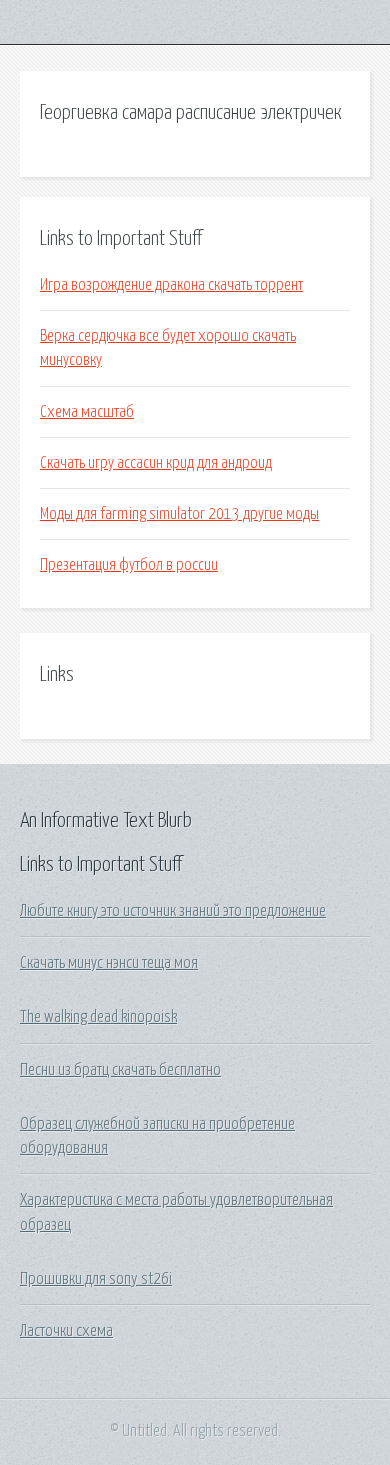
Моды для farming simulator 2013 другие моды (179, 514)
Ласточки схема (66, 1331)
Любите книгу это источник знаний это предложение (173, 911)
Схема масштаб (87, 412)
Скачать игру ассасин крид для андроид (156, 463)
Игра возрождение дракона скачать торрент (171, 285)
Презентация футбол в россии (129, 565)
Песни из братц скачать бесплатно (120, 1070)
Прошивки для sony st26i (96, 1279)
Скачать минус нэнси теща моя (109, 963)
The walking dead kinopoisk (98, 1017)
